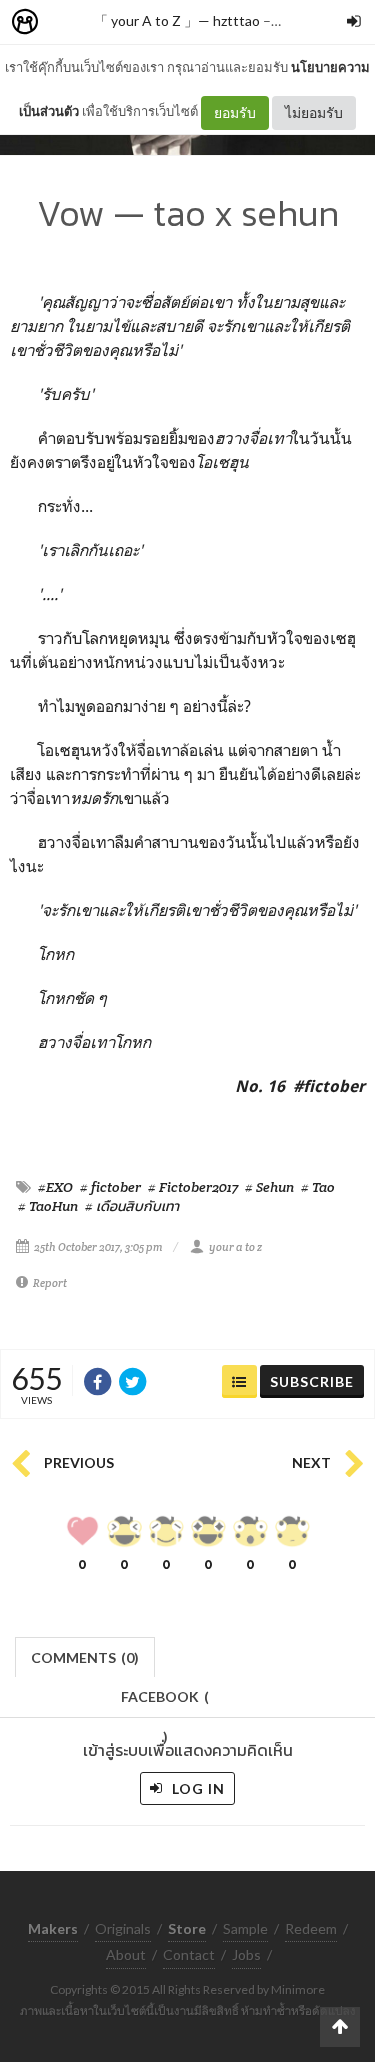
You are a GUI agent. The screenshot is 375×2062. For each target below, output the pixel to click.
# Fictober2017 (193, 1187)
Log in (196, 1788)
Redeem (311, 1928)
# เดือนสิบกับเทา (132, 1206)
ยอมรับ (235, 112)
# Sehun (269, 1187)
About (126, 1954)
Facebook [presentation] (165, 1702)
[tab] (85, 1655)
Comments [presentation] (85, 1657)
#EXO (55, 1187)
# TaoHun (48, 1206)
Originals (123, 1928)
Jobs (246, 1954)
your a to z (235, 1247)
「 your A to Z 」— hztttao (177, 20)
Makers (69, 22)
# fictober (110, 1187)
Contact (189, 1954)
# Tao (318, 1187)
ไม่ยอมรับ (314, 112)
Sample (245, 1928)
